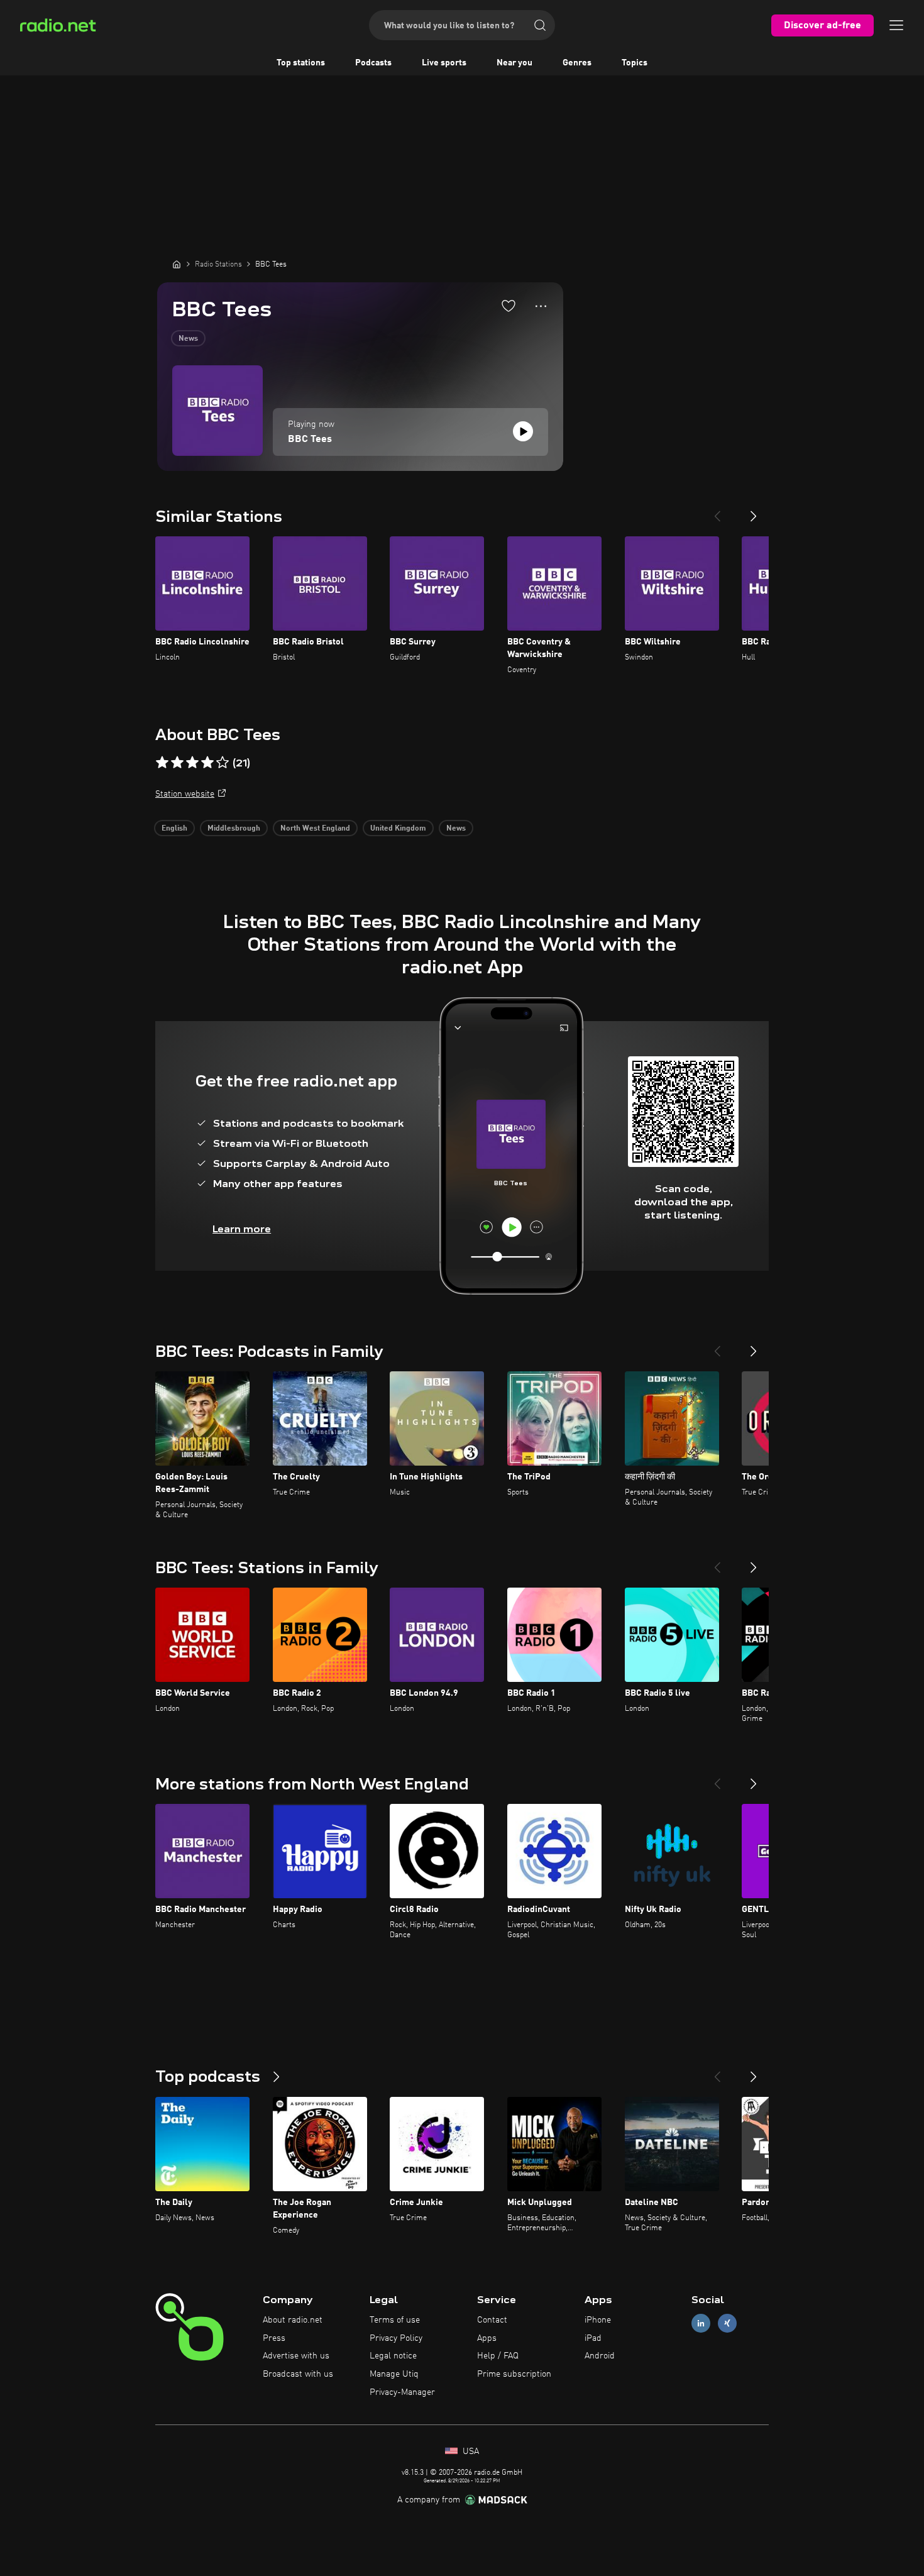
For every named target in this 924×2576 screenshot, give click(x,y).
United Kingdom (398, 829)
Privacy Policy (396, 2338)
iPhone (598, 2320)
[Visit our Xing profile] (727, 2323)
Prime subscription (514, 2374)
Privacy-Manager (402, 2392)
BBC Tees (310, 439)
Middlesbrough (234, 829)
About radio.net (293, 2320)
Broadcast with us (298, 2374)
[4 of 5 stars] (207, 763)
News (188, 339)
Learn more (242, 1229)
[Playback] (523, 431)
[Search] (540, 25)
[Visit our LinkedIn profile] (701, 2323)
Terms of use (395, 2320)
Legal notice (393, 2356)
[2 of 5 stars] (177, 763)
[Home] (177, 264)
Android (600, 2356)
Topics (635, 63)
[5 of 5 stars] (223, 763)
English (174, 829)
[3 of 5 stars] (192, 763)
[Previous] (717, 511)
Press (274, 2338)
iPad (593, 2338)
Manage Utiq (394, 2374)
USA (470, 2452)
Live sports (444, 63)
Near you (514, 63)
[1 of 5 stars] (162, 763)
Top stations (301, 63)
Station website (185, 794)
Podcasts (373, 63)
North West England (315, 829)
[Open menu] (896, 25)
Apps (487, 2338)
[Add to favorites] (509, 306)
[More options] (541, 306)
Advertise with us (296, 2356)
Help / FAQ (498, 2356)
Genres (577, 63)
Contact (492, 2320)
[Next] (754, 511)
